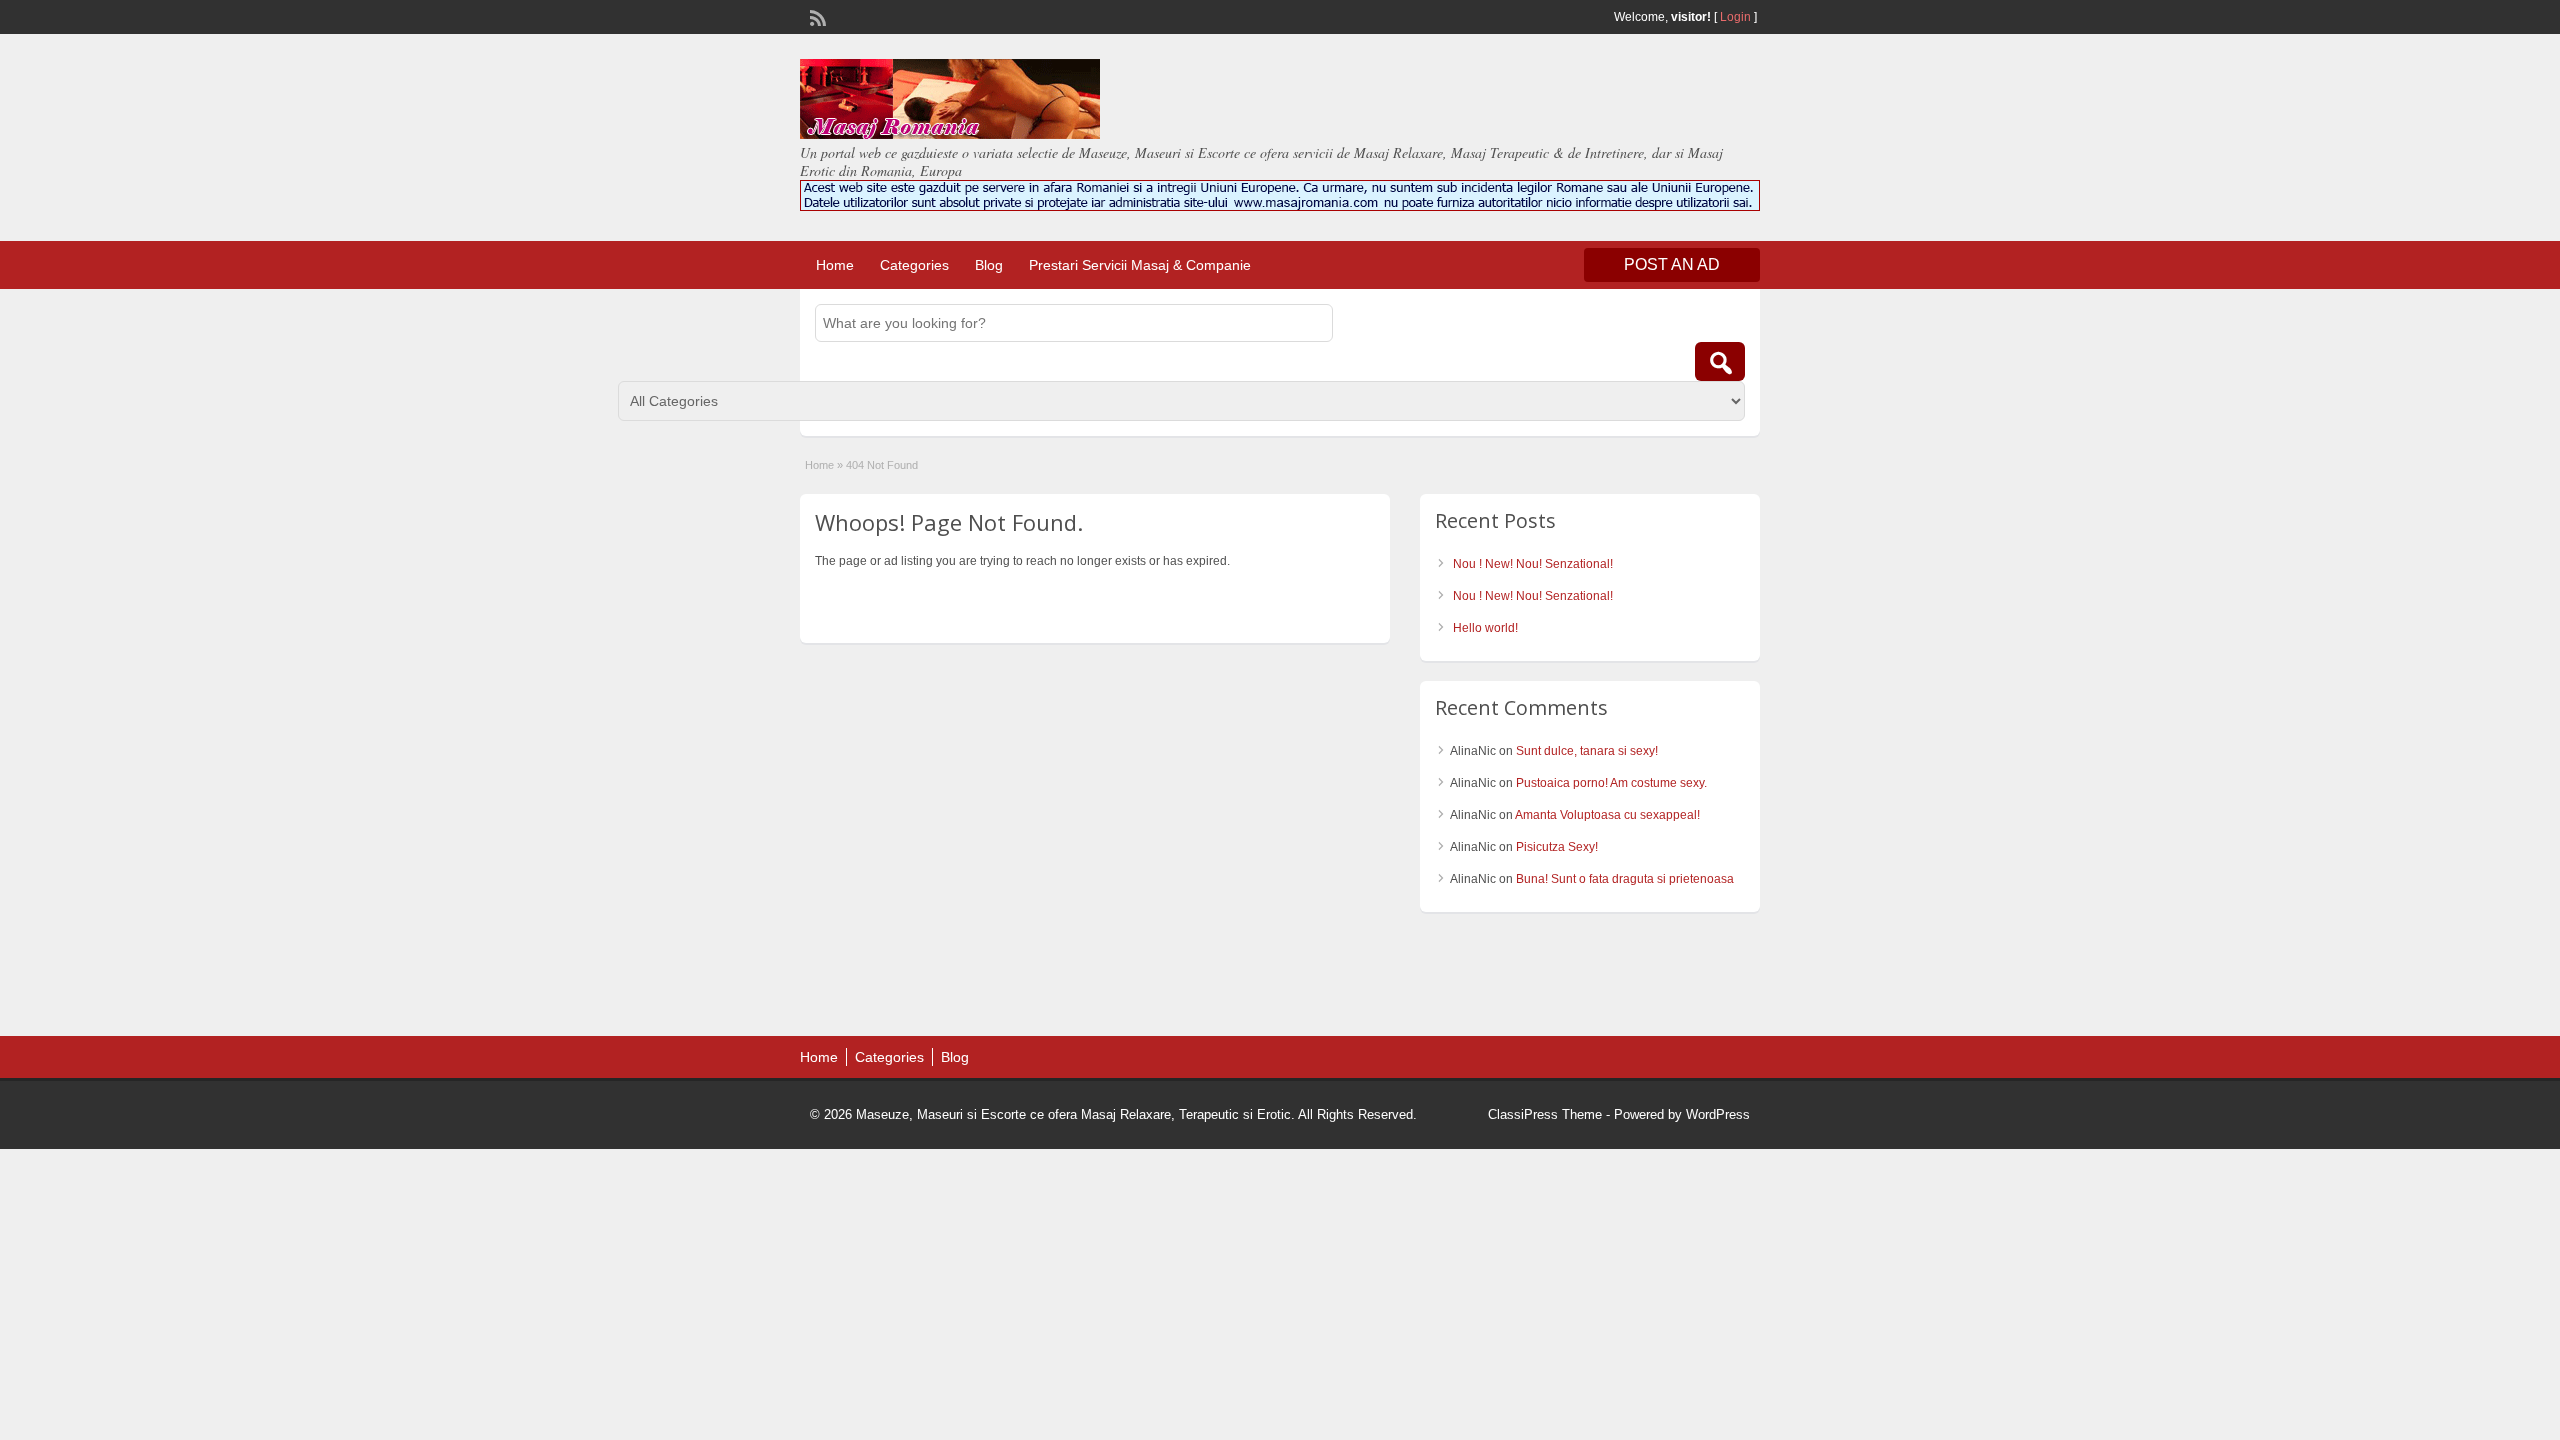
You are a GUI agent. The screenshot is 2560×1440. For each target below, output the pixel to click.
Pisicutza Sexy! (1557, 847)
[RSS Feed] (816, 16)
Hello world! (1485, 628)
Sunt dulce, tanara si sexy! (1587, 751)
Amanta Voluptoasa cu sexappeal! (1607, 815)
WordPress (1718, 1114)
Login (1735, 17)
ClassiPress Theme (1545, 1114)
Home (835, 265)
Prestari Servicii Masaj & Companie (1140, 265)
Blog (989, 265)
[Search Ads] (1720, 361)
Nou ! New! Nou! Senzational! (1533, 564)
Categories (914, 265)
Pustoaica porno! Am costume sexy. (1611, 783)
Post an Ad (1672, 264)
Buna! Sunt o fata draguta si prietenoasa (1625, 879)
